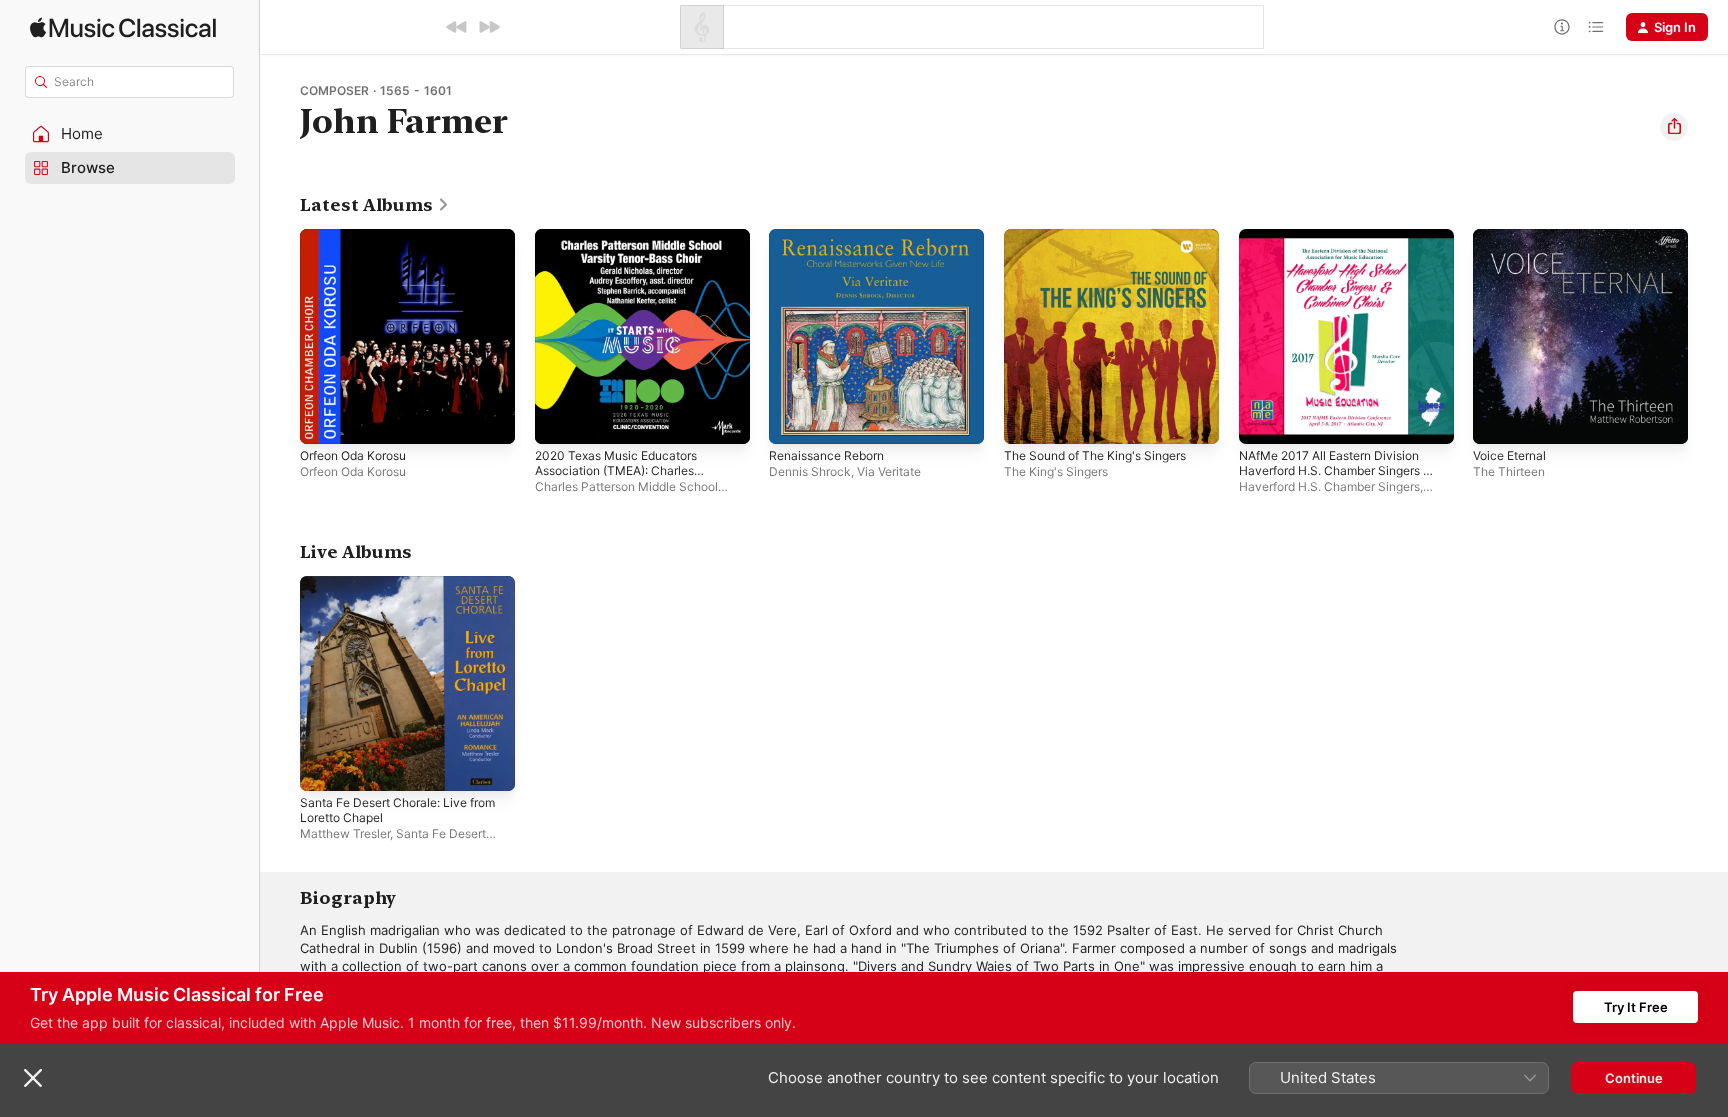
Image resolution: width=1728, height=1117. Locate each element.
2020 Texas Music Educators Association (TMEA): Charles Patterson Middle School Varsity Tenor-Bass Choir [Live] (634, 261)
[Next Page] (1708, 336)
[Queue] (1596, 27)
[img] (123, 27)
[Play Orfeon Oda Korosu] (325, 419)
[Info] (1562, 27)
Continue (1634, 1078)
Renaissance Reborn (832, 237)
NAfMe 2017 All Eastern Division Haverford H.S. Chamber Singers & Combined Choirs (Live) (1341, 253)
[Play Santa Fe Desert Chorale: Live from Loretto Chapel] (325, 765)
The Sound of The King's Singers (1106, 237)
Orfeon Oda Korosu (360, 237)
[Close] (33, 1078)
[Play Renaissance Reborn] (794, 419)
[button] (130, 134)
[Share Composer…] (1674, 127)
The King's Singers (1056, 471)
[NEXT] (489, 27)
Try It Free (1636, 1007)
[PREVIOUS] (457, 27)
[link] (375, 205)
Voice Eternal (1514, 237)
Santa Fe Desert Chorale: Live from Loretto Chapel (392, 592)
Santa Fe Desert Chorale (393, 840)
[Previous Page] (280, 336)
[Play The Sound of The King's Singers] (1029, 419)
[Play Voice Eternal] (1498, 419)
